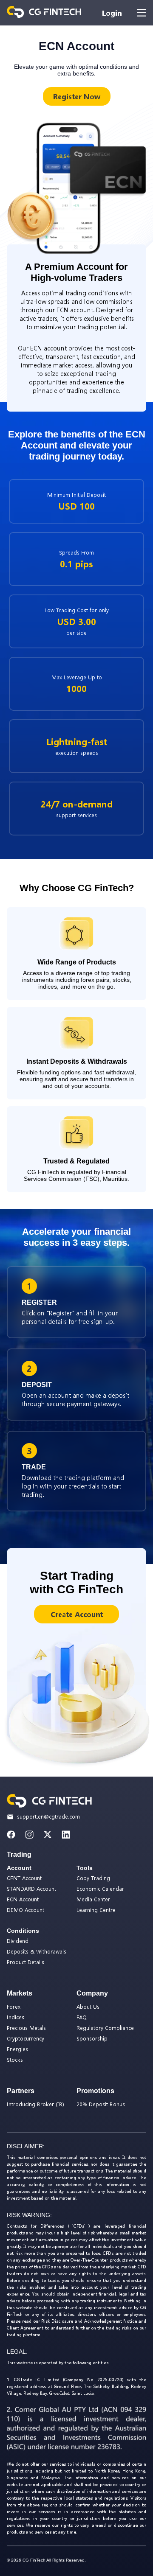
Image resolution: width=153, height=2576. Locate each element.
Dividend (18, 1941)
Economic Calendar (100, 1889)
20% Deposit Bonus (101, 2104)
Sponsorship (92, 2039)
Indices (16, 2017)
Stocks (15, 2060)
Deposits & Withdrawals (37, 1952)
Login (112, 13)
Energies (17, 2049)
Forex (14, 2007)
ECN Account (23, 1899)
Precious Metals (26, 2028)
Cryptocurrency (25, 2039)
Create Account (77, 1614)
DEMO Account (25, 1910)
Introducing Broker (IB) (35, 2104)
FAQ (82, 2017)
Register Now (77, 97)
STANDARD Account (31, 1889)
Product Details (25, 1962)
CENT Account (24, 1878)
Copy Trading (93, 1878)
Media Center (93, 1899)
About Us (88, 2007)
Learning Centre (96, 1910)
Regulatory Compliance (105, 2028)
